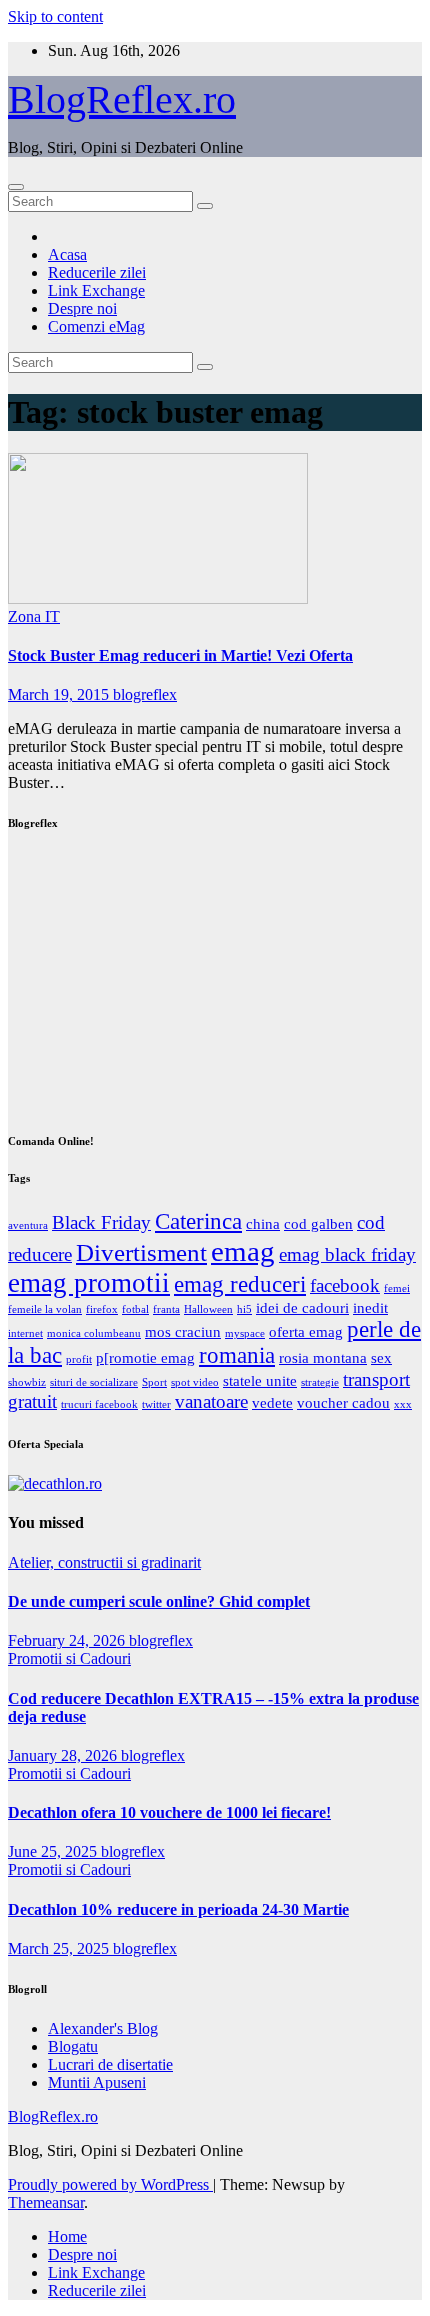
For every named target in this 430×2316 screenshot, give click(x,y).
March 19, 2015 (60, 694)
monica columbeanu (94, 1333)
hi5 (244, 1309)
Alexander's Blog (103, 2028)
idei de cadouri (302, 1307)
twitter (156, 1404)
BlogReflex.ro (122, 99)
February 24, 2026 (68, 1640)
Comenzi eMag (96, 326)
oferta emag (306, 1331)
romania (237, 1355)
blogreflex (145, 694)
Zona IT (34, 616)
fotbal (135, 1309)
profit (79, 1359)
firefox (102, 1309)
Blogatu (73, 2046)
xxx (403, 1404)
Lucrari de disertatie (110, 2064)
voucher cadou (343, 1402)
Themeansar (46, 2202)
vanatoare (211, 1401)
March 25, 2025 (60, 1948)
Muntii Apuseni (97, 2082)
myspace (245, 1333)
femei (397, 1288)
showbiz (27, 1382)
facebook (345, 1285)
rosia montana (323, 1357)
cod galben (318, 1223)
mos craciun (183, 1331)
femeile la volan (45, 1309)
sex (381, 1357)
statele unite (260, 1380)
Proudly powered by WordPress (110, 2184)
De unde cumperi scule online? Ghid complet (159, 1601)
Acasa (67, 254)
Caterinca (198, 1221)
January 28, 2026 (64, 1755)
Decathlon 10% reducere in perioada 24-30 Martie (178, 1909)
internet (25, 1333)
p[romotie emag (145, 1357)
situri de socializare (94, 1382)
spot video (195, 1382)
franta (166, 1309)
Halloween (208, 1309)
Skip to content (55, 16)
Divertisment (141, 1252)
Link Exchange (96, 290)
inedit (370, 1307)
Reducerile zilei (97, 272)
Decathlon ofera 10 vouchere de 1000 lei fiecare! (169, 1812)
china (263, 1223)
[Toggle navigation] (16, 187)
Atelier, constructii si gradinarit (104, 1562)
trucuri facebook (99, 1404)
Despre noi (82, 308)
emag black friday (347, 1254)
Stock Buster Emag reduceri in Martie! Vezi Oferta (180, 655)
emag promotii (89, 1283)
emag (243, 1251)
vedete (272, 1402)
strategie (320, 1382)
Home (67, 2236)
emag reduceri (240, 1284)
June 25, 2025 (54, 1851)
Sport (154, 1382)
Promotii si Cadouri (69, 1658)
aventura (28, 1225)
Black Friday (101, 1222)
